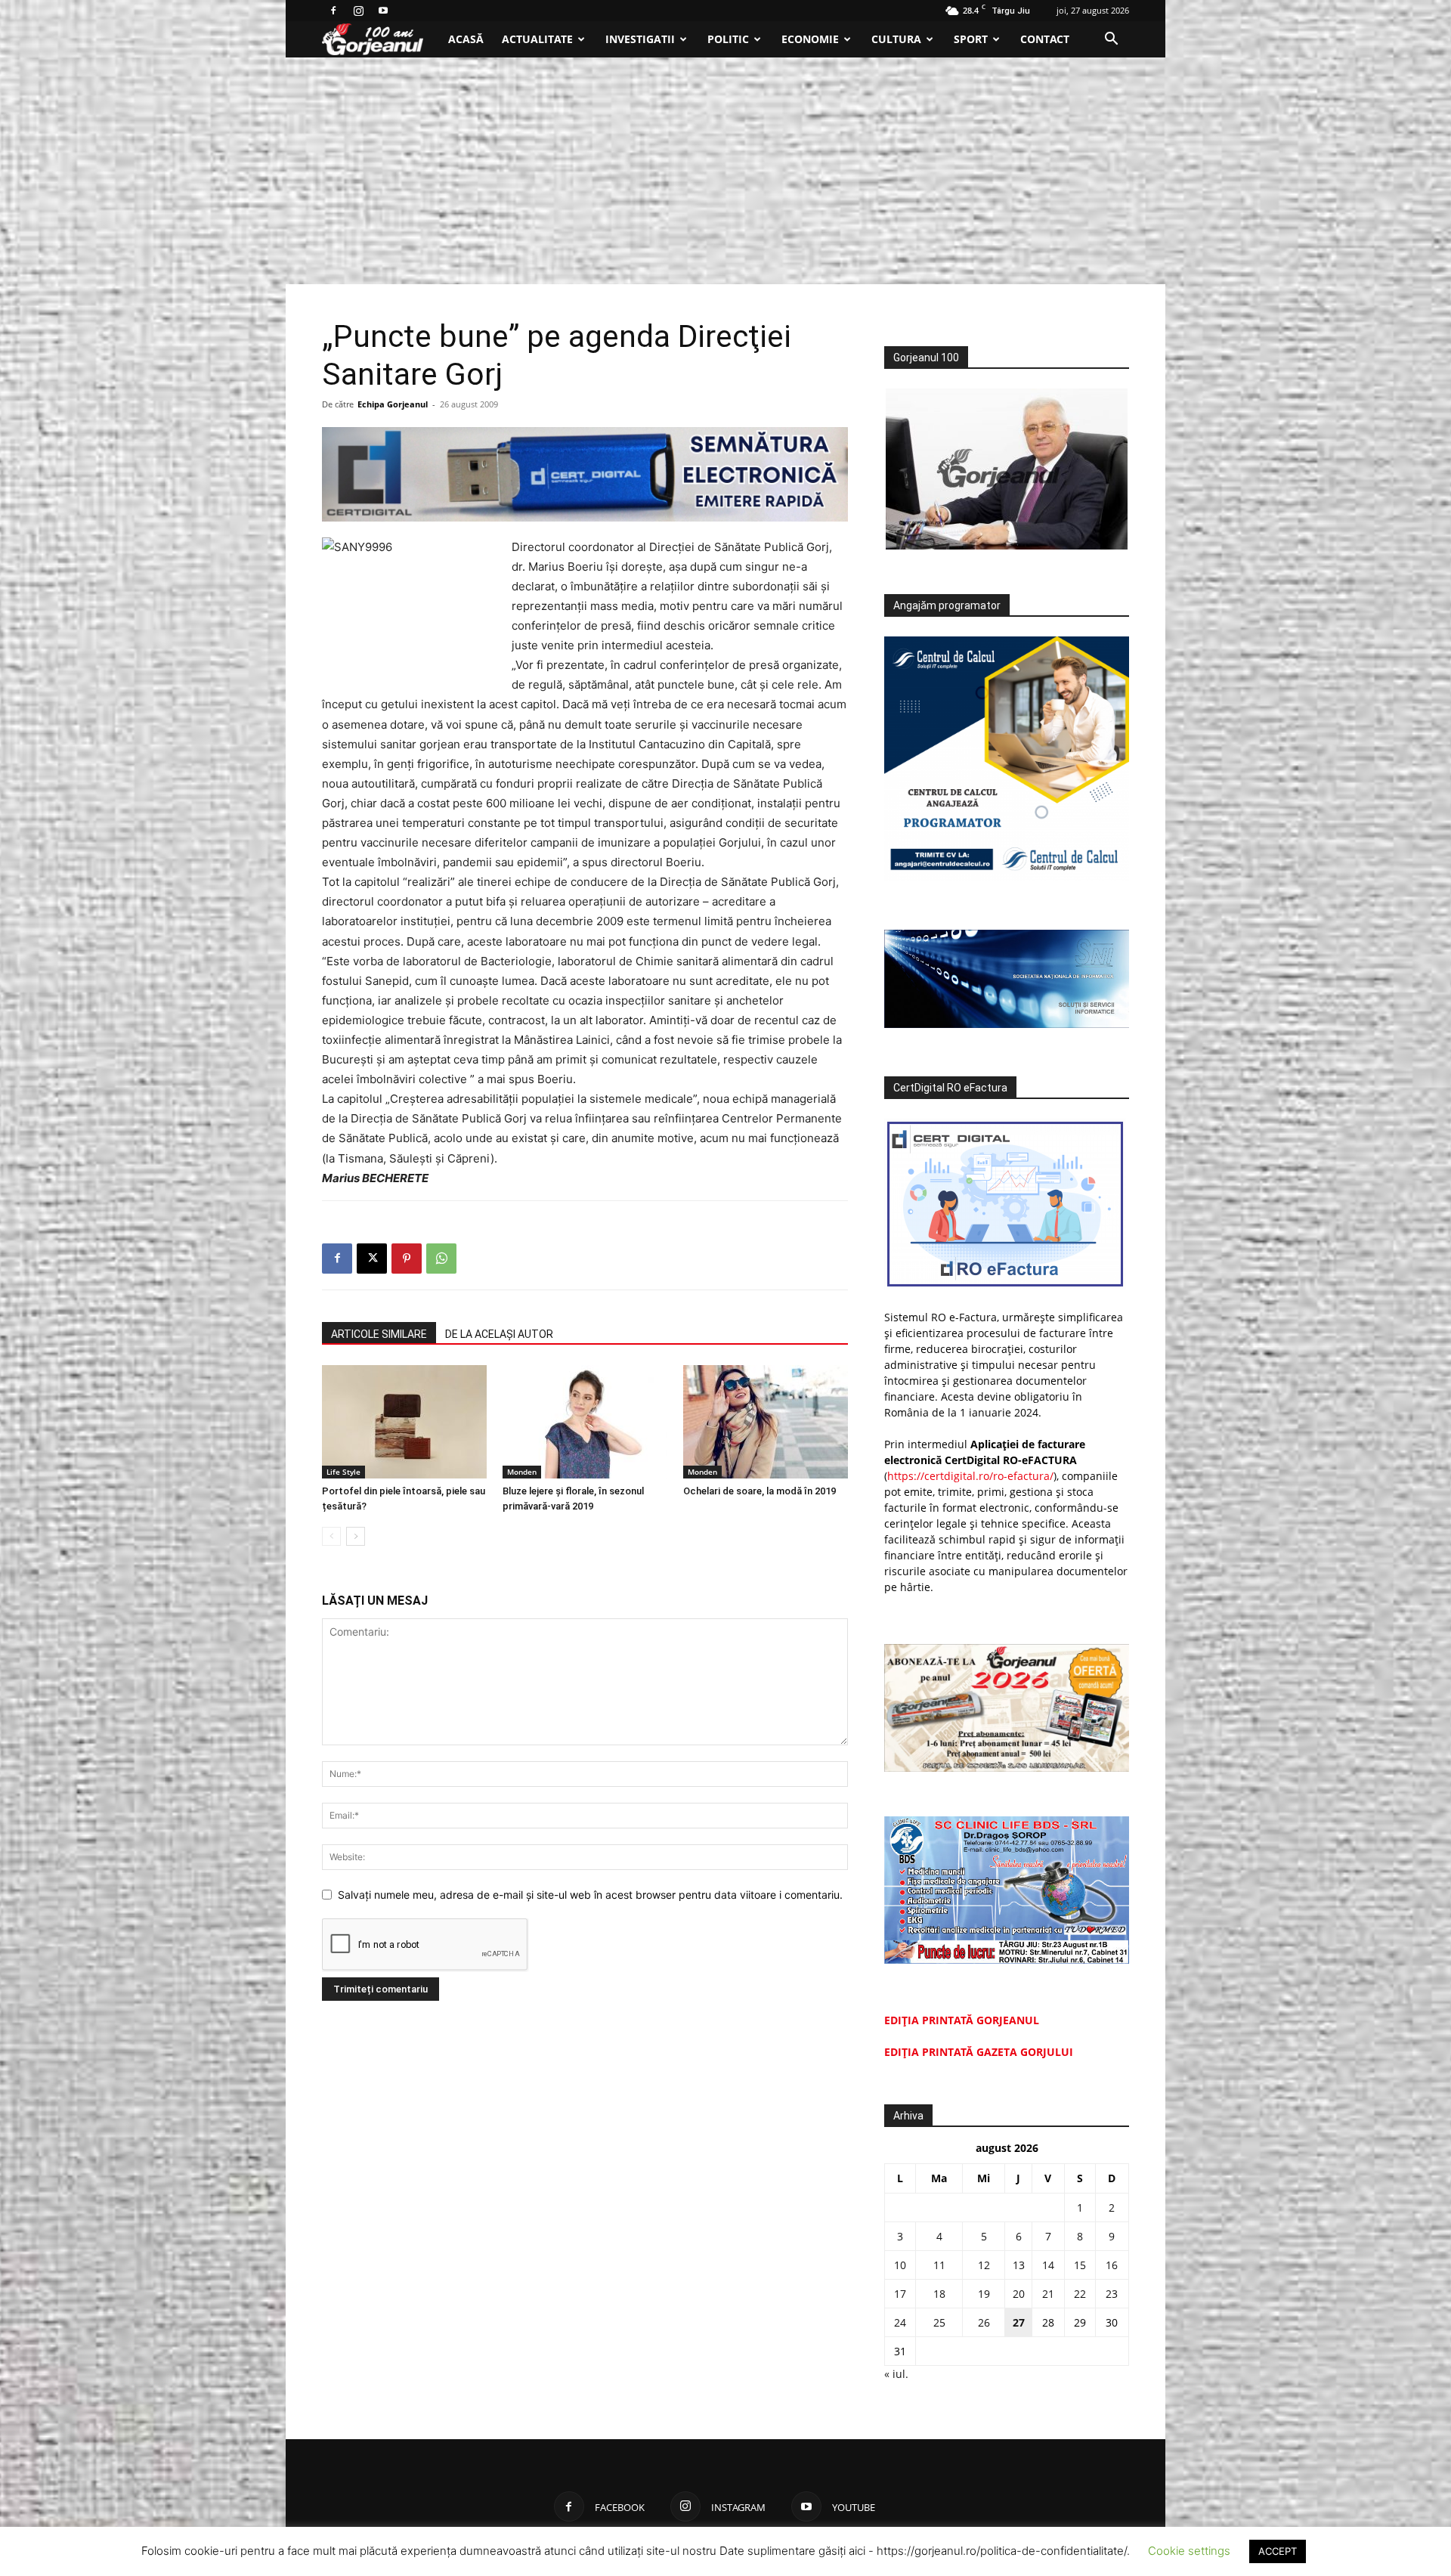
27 (1019, 2322)
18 (939, 2294)
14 (1048, 2265)
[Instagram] (358, 11)
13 (1019, 2265)
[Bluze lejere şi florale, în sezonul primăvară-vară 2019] (585, 1422)
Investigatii (640, 39)
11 (939, 2265)
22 (1080, 2294)
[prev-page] (331, 1536)
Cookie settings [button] (1189, 2551)
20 (1019, 2294)
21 (1048, 2294)
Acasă (466, 39)
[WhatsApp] (441, 1259)
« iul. (896, 2374)
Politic (728, 39)
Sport (971, 39)
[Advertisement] (725, 171)
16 (1112, 2265)
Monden (522, 1472)
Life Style (343, 1472)
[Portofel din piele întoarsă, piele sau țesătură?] (404, 1422)
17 (900, 2294)
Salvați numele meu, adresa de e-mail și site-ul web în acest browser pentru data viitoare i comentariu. (590, 1895)
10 (900, 2265)
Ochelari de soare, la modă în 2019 (760, 1491)
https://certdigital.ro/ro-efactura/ (970, 1476)
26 (984, 2322)
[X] (372, 1259)
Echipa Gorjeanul (393, 404)
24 (900, 2322)
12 (984, 2265)
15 (1080, 2265)
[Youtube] (383, 11)
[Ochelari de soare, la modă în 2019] (766, 1422)
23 (1112, 2294)
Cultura (896, 39)
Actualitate (537, 39)
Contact (1045, 39)
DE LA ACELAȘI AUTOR (499, 1334)
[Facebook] (333, 11)
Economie (810, 39)
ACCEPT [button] (1278, 2551)
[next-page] (356, 1536)
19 (984, 2294)
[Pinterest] (407, 1259)
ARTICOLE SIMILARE (379, 1334)
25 (939, 2322)
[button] (1111, 40)
